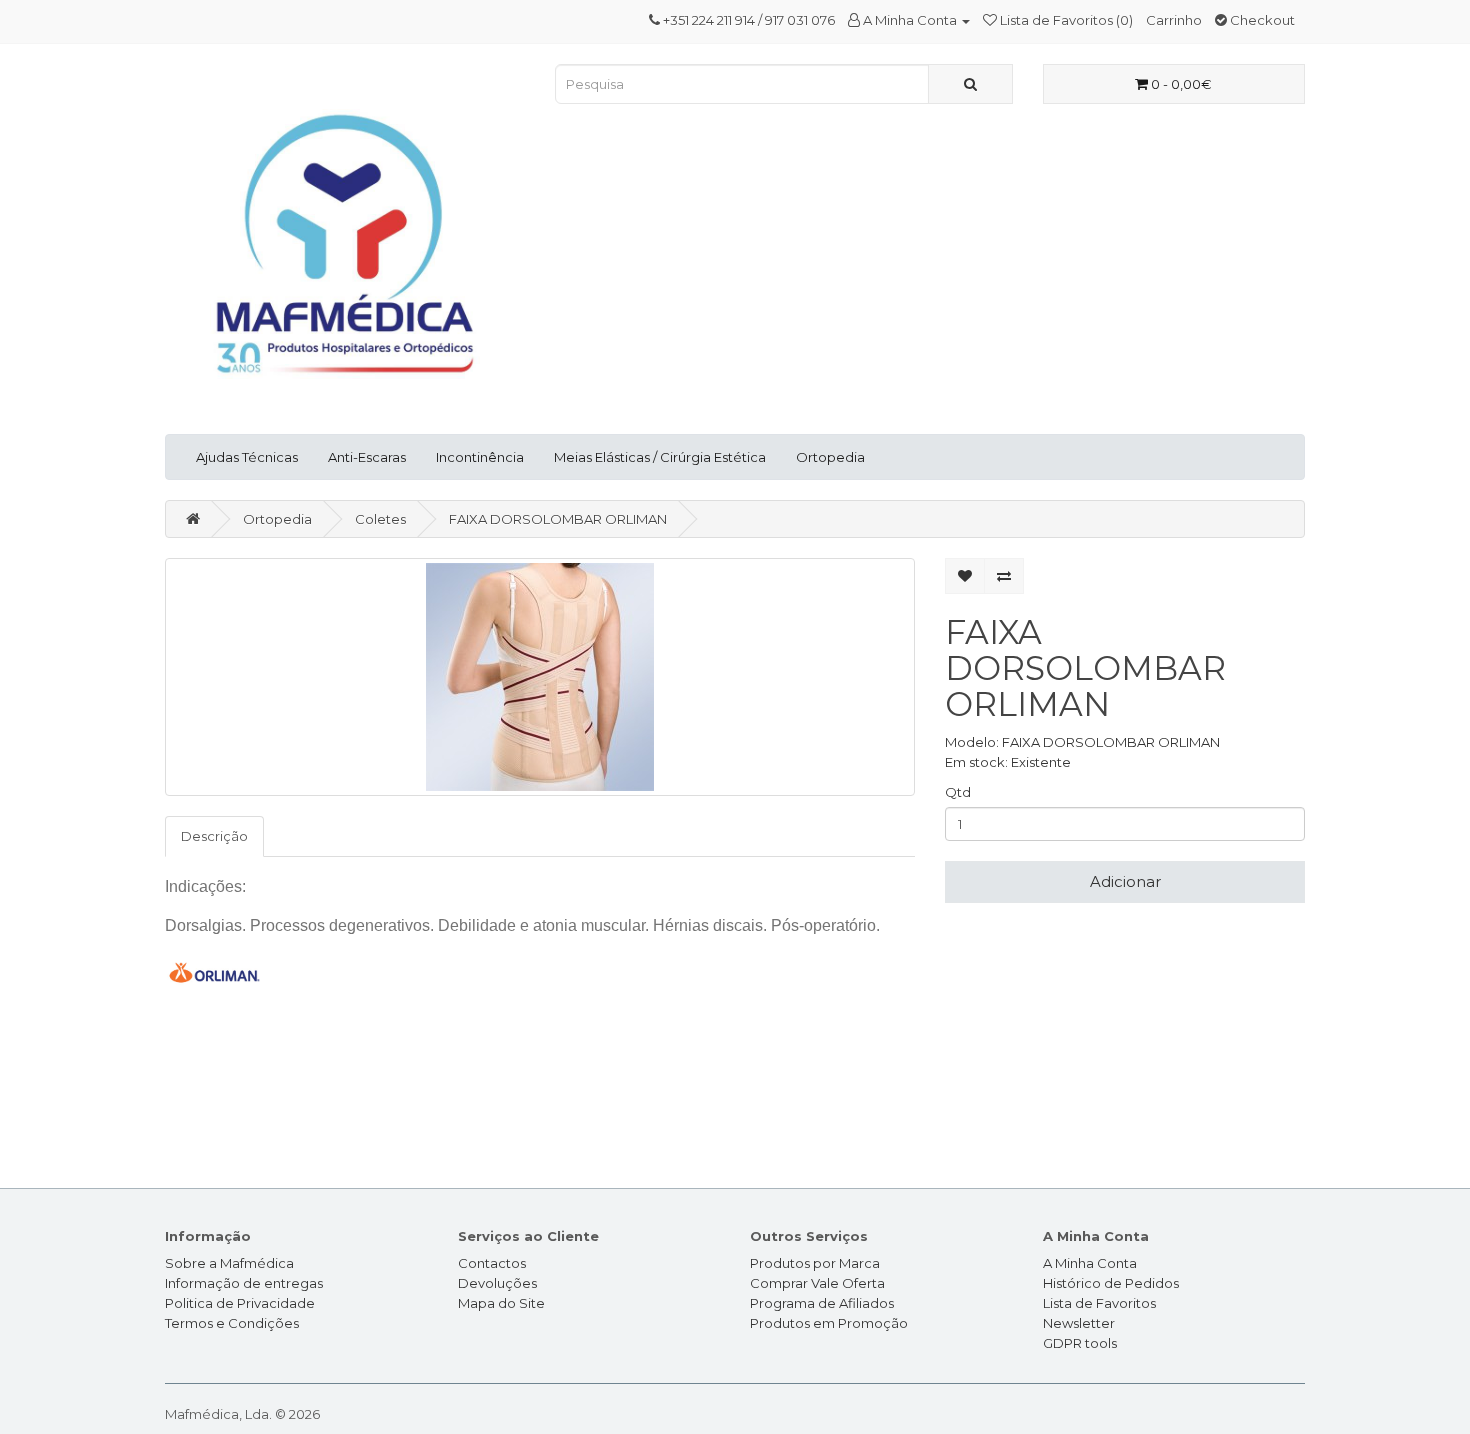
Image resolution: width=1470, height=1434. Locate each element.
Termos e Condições (232, 1323)
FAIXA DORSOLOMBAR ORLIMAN (558, 519)
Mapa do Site (501, 1303)
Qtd (958, 792)
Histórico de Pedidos (1111, 1283)
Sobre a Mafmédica (229, 1263)
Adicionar (1125, 881)
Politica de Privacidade (240, 1303)
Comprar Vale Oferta (817, 1283)
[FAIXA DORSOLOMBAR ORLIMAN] (540, 677)
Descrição (214, 836)
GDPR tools (1080, 1343)
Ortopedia (830, 457)
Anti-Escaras (367, 457)
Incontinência (480, 457)
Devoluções (497, 1283)
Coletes (380, 519)
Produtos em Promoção (829, 1323)
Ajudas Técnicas (247, 457)
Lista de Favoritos (1099, 1303)
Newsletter (1079, 1323)
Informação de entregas (244, 1283)
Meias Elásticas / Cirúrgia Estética (660, 457)
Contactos (492, 1263)
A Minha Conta (1090, 1263)
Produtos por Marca (815, 1263)
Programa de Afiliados (822, 1303)
